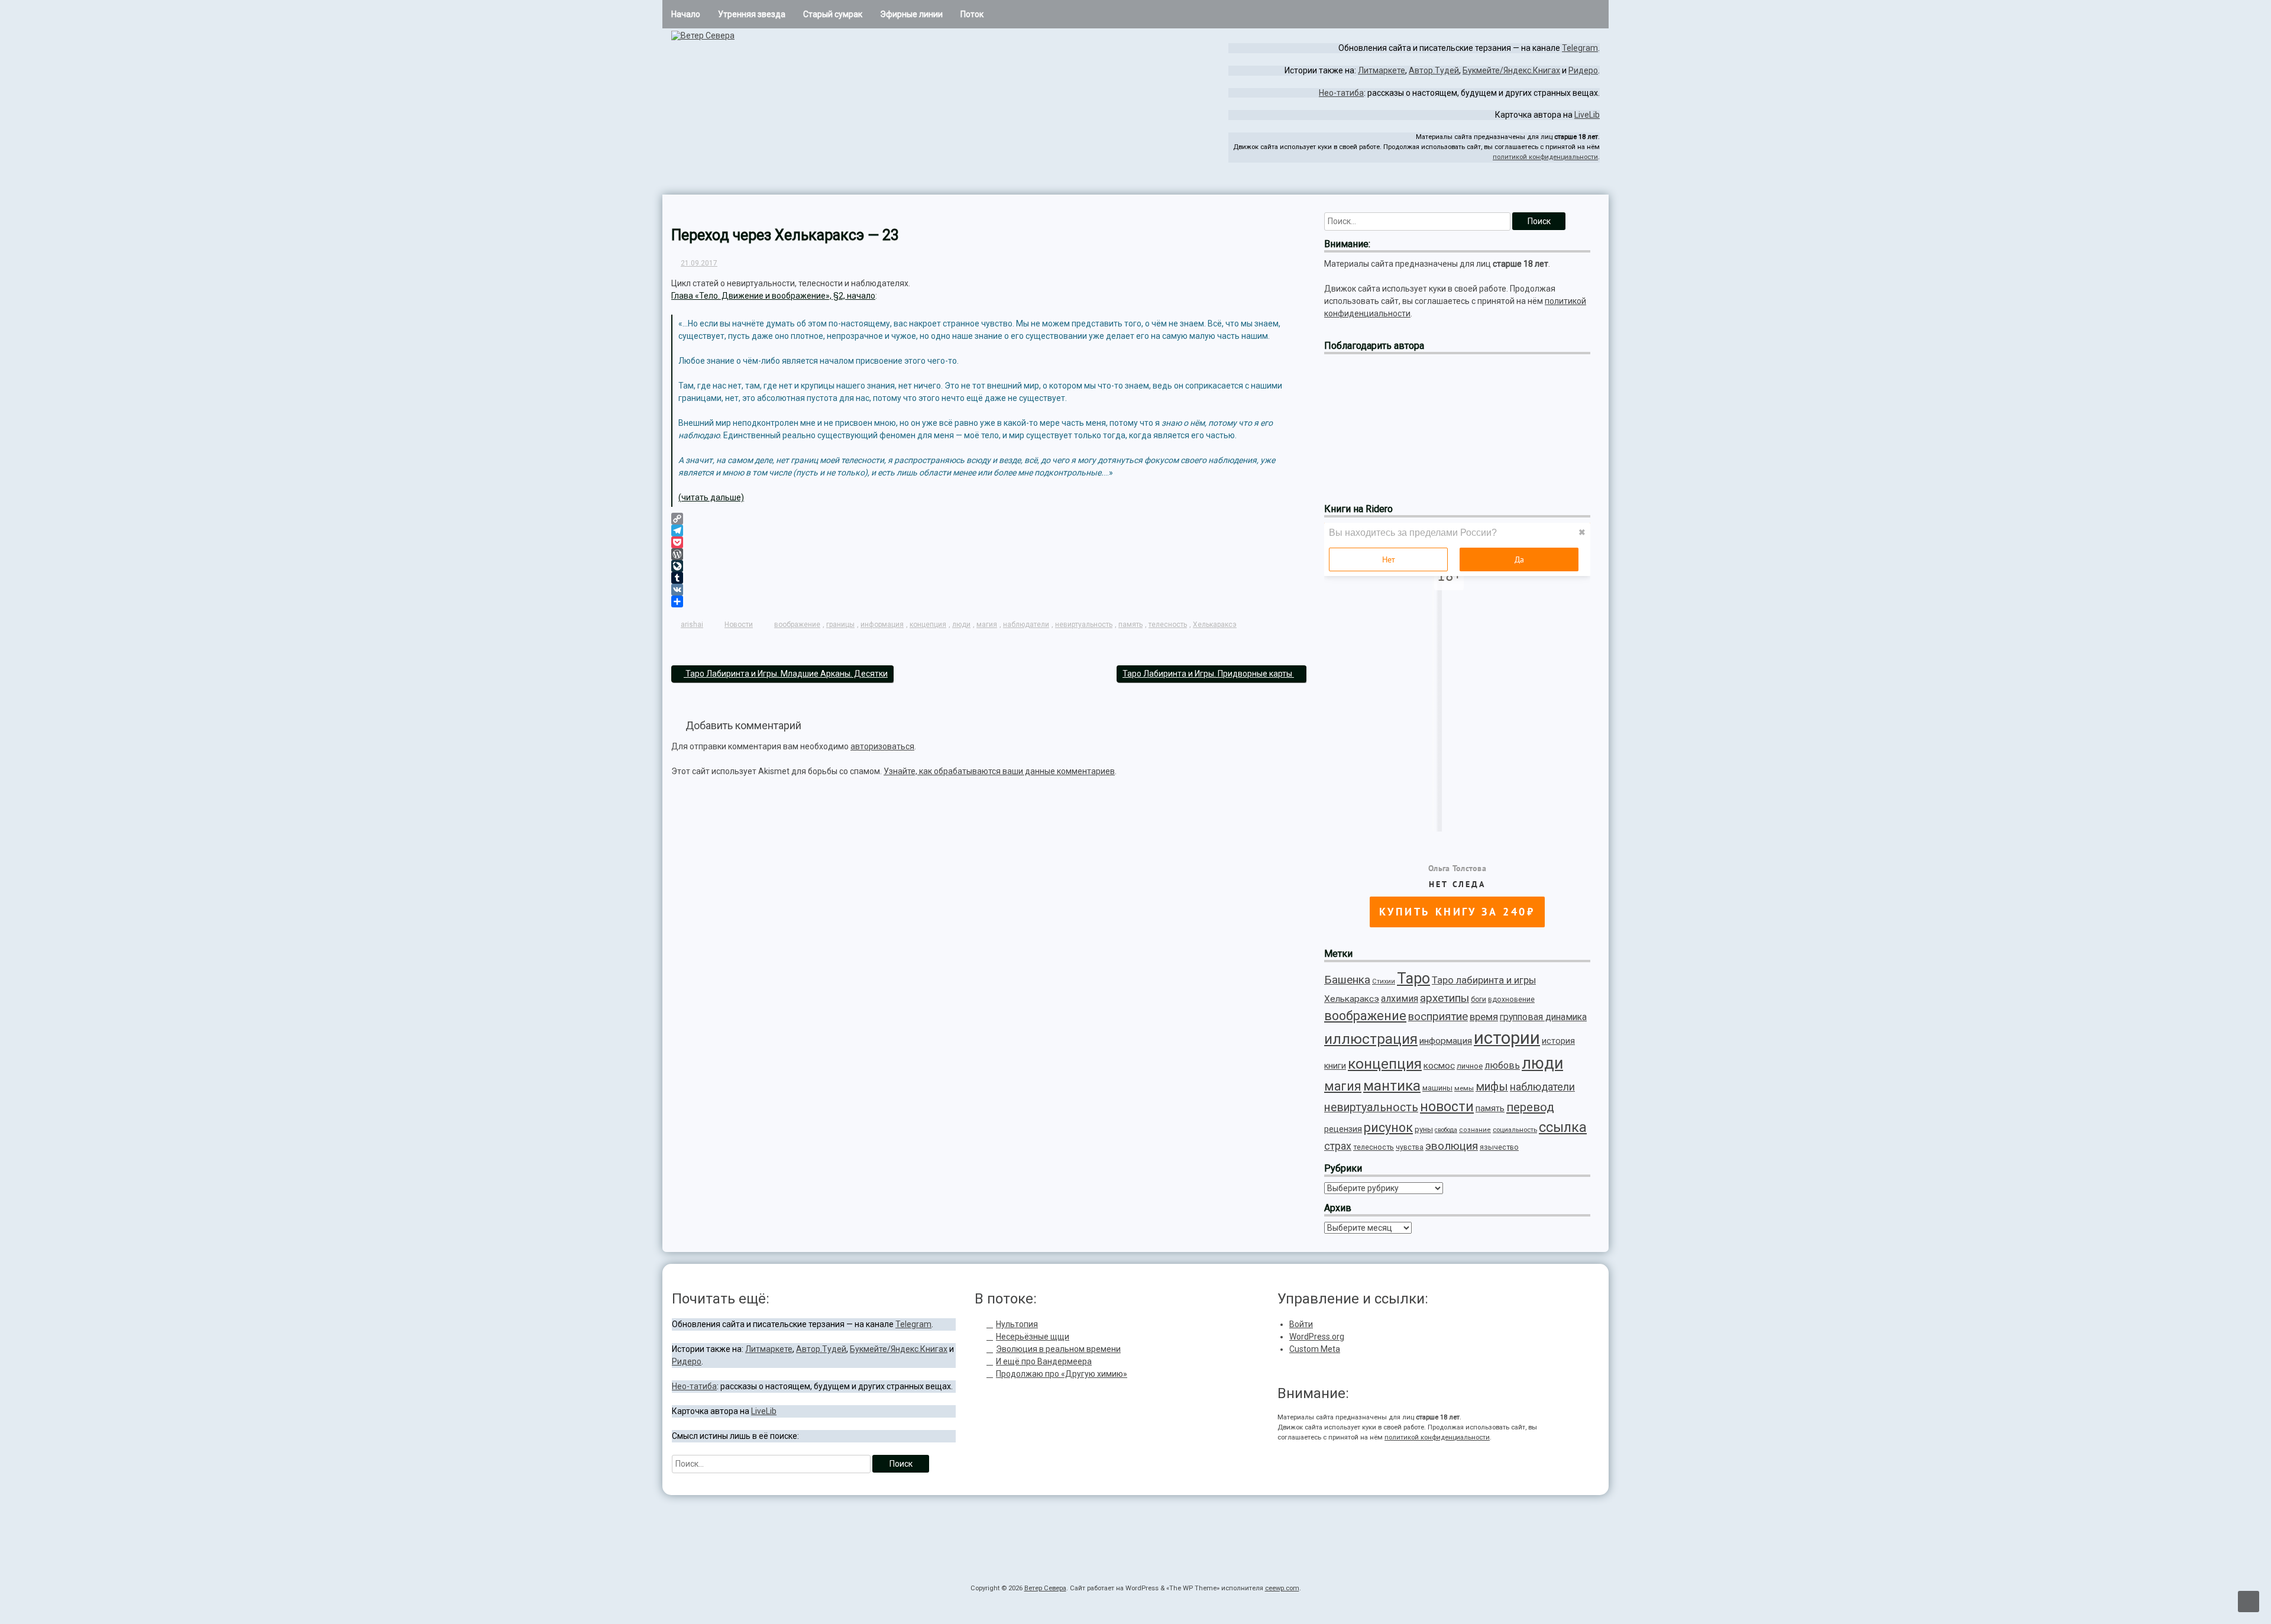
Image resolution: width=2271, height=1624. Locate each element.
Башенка (1347, 980)
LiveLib (1587, 115)
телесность (1168, 625)
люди (961, 625)
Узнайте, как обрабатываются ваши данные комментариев (999, 771)
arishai (692, 625)
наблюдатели (1026, 625)
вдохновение (1511, 999)
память (1130, 625)
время (1484, 1017)
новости (1447, 1107)
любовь (1502, 1065)
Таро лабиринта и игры (1484, 980)
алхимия (1400, 999)
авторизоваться (882, 746)
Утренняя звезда (752, 14)
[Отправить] (989, 601)
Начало (686, 14)
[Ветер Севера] (703, 35)
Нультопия (1017, 1324)
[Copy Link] (989, 519)
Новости (739, 625)
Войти (1301, 1324)
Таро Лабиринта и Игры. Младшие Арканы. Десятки (786, 674)
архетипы (1445, 998)
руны (1424, 1129)
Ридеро (1583, 70)
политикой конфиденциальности (1545, 157)
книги (1335, 1066)
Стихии (1384, 981)
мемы (1464, 1088)
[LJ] (1590, 185)
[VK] (989, 590)
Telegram (1580, 48)
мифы (1492, 1087)
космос (1439, 1066)
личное (1470, 1066)
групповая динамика (1543, 1017)
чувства (1410, 1147)
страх (1338, 1146)
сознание (1475, 1130)
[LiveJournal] (989, 566)
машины (1437, 1088)
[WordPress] (989, 554)
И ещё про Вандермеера (1044, 1361)
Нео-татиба (1341, 93)
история (1558, 1041)
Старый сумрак (833, 14)
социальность (1515, 1130)
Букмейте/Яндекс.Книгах (1511, 70)
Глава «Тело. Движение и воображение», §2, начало (773, 296)
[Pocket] (989, 542)
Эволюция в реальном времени (1058, 1349)
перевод (1530, 1107)
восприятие (1438, 1017)
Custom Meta (1315, 1349)
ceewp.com (1282, 1588)
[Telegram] (1570, 185)
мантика (1392, 1086)
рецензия (1343, 1129)
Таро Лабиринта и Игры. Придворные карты (1208, 674)
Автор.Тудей (1434, 70)
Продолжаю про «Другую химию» (1062, 1374)
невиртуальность (1084, 625)
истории (1507, 1038)
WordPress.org (1317, 1337)
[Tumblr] (989, 578)
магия (987, 625)
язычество (1499, 1147)
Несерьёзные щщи (1033, 1337)
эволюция (1452, 1146)
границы (840, 625)
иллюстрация (1371, 1039)
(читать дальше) (711, 497)
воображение (797, 625)
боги (1479, 999)
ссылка (1563, 1127)
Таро (1413, 978)
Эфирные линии (911, 14)
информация (882, 625)
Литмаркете (1382, 70)
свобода (1446, 1130)
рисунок (1388, 1128)
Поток (972, 14)
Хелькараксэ (1215, 625)
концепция (928, 625)
